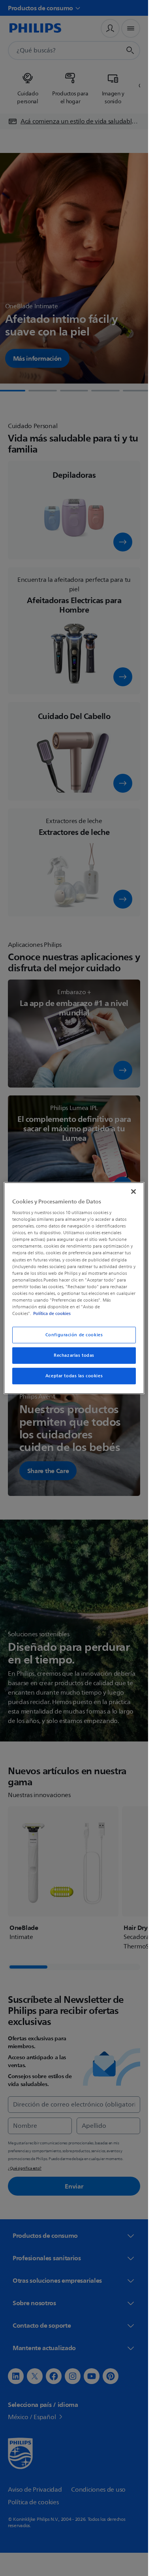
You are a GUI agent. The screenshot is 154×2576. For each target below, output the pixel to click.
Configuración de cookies (74, 1335)
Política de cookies (52, 1313)
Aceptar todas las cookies (74, 1376)
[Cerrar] (133, 1191)
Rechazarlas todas (74, 1355)
